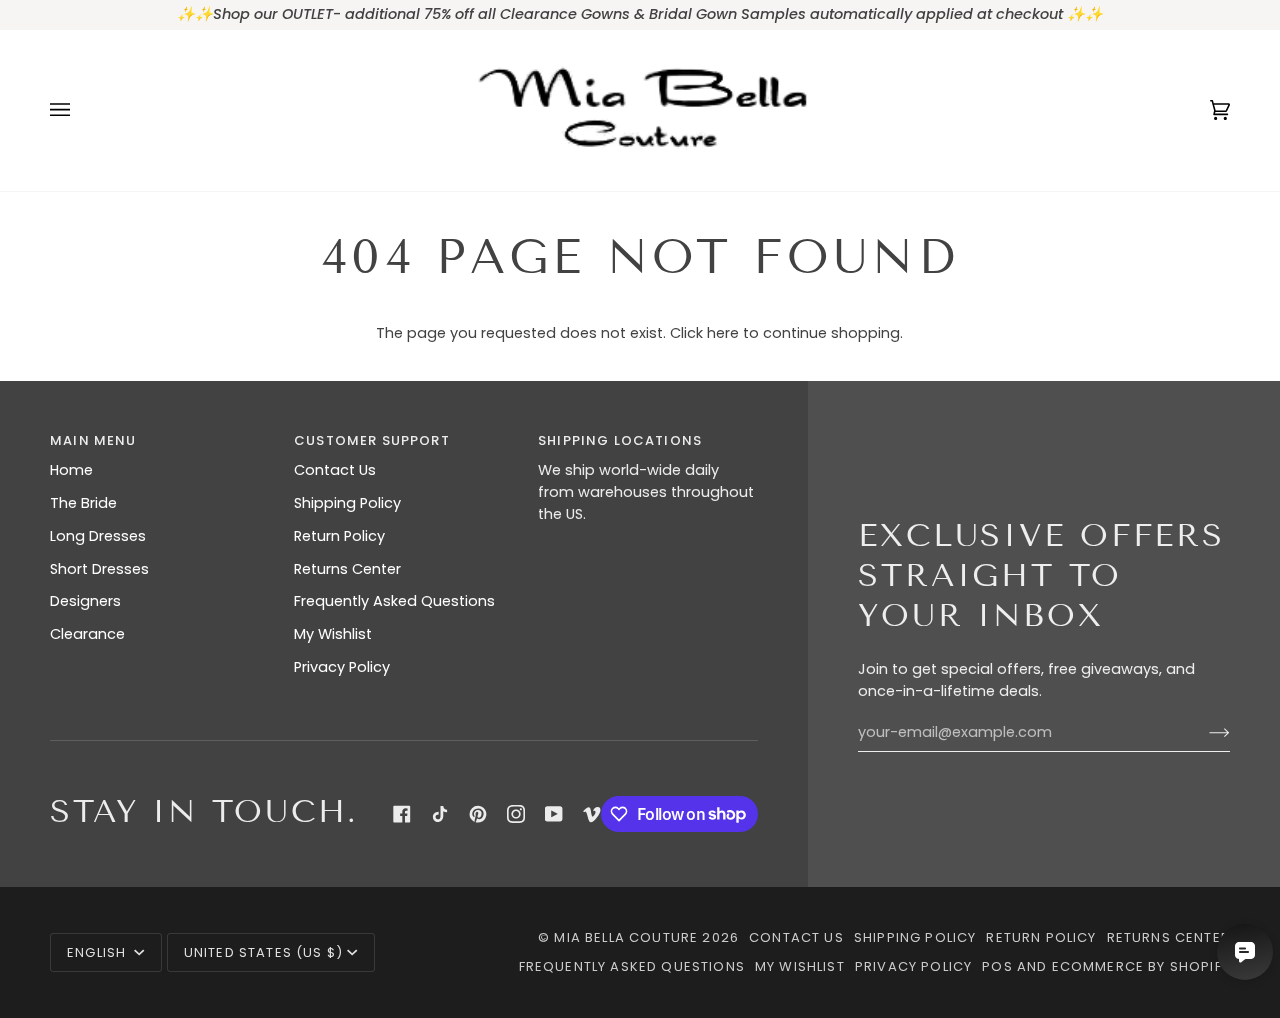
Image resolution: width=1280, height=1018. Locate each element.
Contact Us (335, 470)
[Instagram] (516, 814)
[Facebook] (402, 814)
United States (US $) (263, 952)
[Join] (1203, 733)
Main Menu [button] (93, 440)
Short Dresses (99, 569)
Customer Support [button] (372, 440)
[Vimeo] (592, 814)
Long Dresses (98, 536)
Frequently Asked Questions (394, 601)
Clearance (87, 634)
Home (71, 470)
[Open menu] (80, 110)
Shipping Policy (347, 503)
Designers (85, 601)
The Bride (83, 503)
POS (997, 966)
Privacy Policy (342, 667)
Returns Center (347, 569)
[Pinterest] (478, 814)
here (723, 333)
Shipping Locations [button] (620, 440)
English (98, 952)
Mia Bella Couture (626, 937)
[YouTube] (554, 814)
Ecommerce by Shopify (1141, 966)
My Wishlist (333, 634)
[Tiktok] (440, 814)
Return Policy (339, 536)
